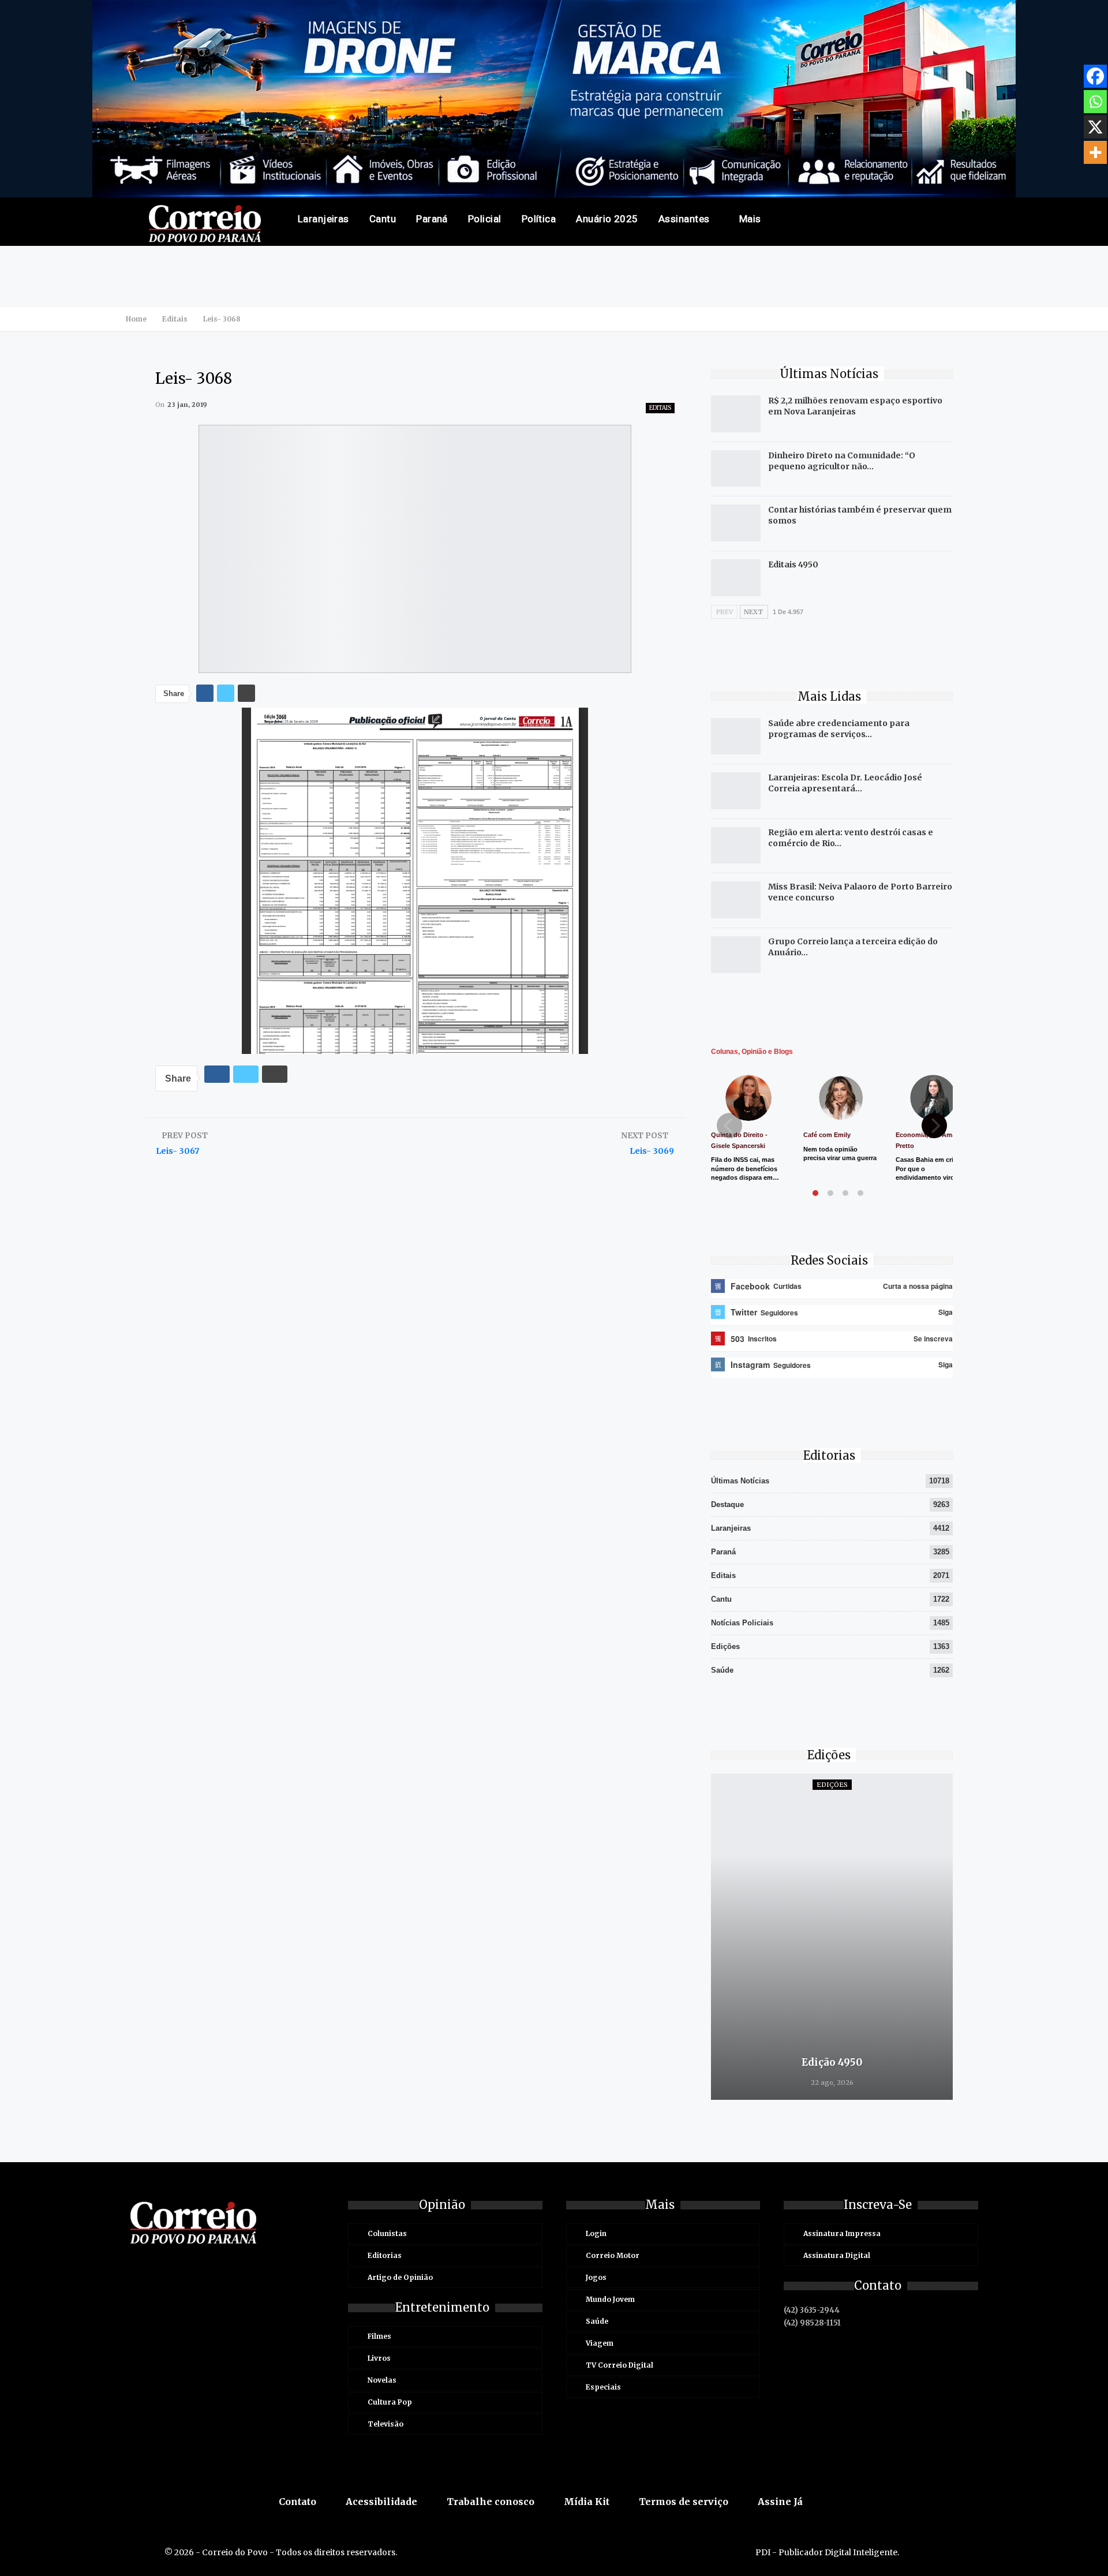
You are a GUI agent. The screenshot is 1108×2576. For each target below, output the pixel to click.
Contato (297, 2502)
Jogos (596, 2277)
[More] (1095, 152)
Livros (379, 2358)
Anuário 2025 (607, 219)
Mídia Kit (587, 2502)
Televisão (385, 2424)
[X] (1095, 127)
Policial (485, 219)
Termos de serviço (684, 2502)
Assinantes (684, 219)
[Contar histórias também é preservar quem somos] (736, 523)
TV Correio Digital (619, 2365)
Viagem (600, 2343)
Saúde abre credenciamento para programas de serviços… (839, 729)
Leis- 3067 (177, 1151)
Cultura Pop (390, 2402)
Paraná (432, 219)
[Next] (934, 1126)
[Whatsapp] (1095, 102)
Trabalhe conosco (491, 2502)
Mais (750, 219)
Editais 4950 (793, 564)
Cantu (383, 219)
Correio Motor (613, 2255)
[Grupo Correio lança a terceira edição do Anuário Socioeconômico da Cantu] (736, 955)
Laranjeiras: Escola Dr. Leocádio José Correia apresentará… (845, 783)
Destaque (727, 1504)
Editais (660, 408)
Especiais (603, 2387)
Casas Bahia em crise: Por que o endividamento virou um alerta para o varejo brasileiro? (933, 1177)
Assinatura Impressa (842, 2233)
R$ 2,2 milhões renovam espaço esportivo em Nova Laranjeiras (855, 406)
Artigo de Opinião (400, 2277)
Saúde (722, 1670)
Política (539, 219)
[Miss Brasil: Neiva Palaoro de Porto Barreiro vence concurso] (736, 900)
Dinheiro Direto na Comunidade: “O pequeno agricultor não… (842, 461)
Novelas (382, 2380)
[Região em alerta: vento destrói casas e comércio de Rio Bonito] (736, 846)
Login (596, 2233)
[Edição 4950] (832, 1937)
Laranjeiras (323, 219)
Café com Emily (827, 1135)
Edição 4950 (832, 2062)
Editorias (385, 2255)
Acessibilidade (381, 2502)
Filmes (379, 2336)
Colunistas (387, 2233)
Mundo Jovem (610, 2299)
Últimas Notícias (740, 1481)
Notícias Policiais (742, 1623)
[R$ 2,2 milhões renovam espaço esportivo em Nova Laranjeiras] (736, 414)
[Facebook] (1095, 76)
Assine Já (780, 2502)
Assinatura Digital (837, 2255)
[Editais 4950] (736, 578)
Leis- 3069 (652, 1151)
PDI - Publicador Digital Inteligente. (827, 2552)
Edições (725, 1646)
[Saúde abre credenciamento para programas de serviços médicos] (736, 736)
